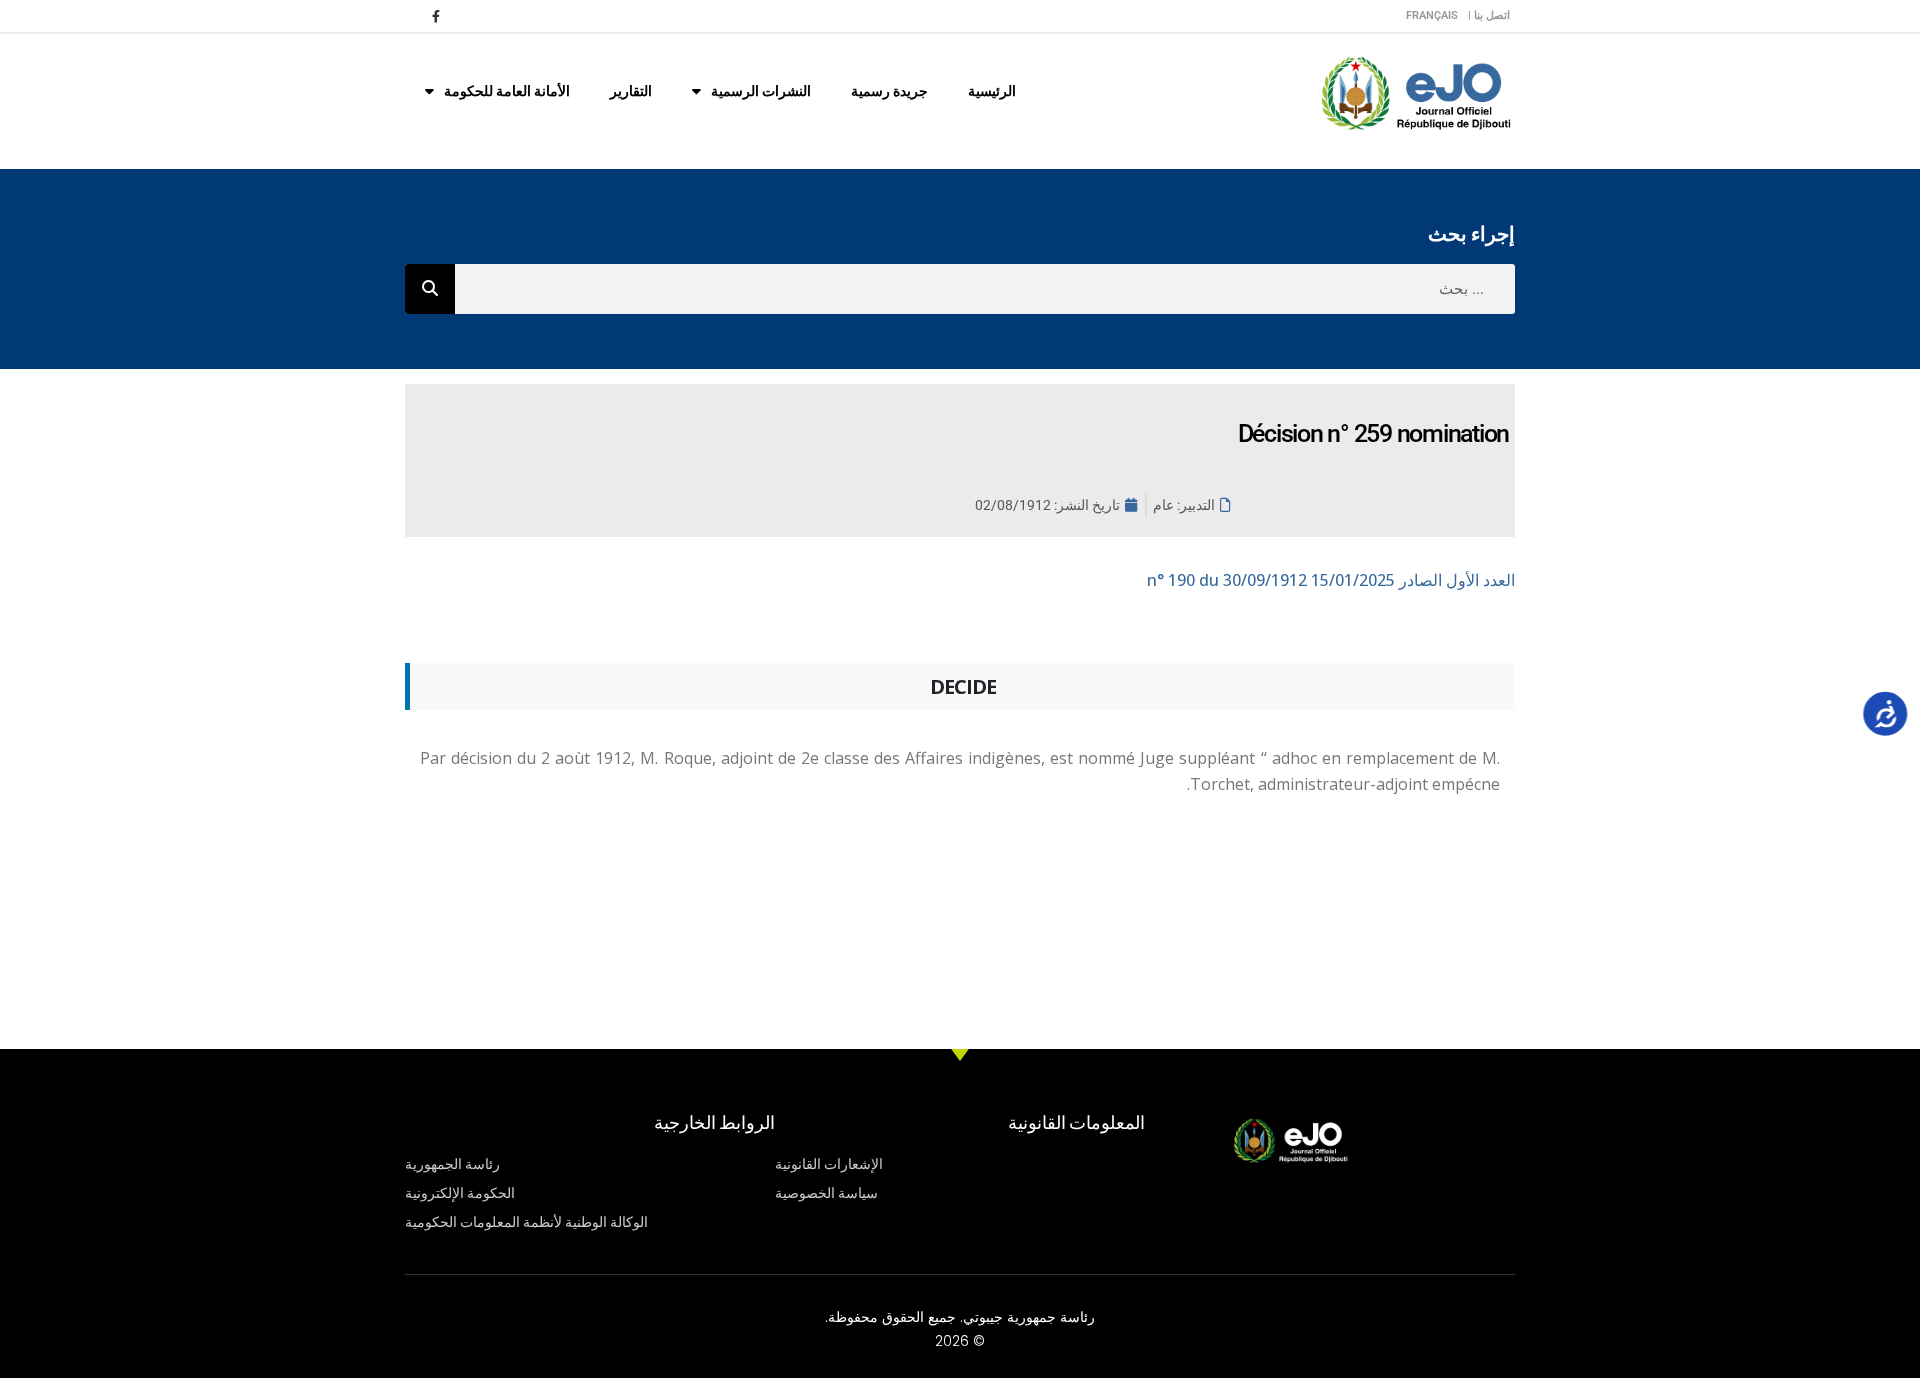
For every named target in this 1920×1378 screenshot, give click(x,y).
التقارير (631, 91)
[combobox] (985, 289)
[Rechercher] (430, 289)
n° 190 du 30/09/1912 (1331, 580)
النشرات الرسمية (761, 91)
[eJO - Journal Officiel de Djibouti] (1415, 91)
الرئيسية (992, 91)
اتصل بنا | (1489, 15)
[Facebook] (436, 16)
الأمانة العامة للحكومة (507, 91)
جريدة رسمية (889, 91)
